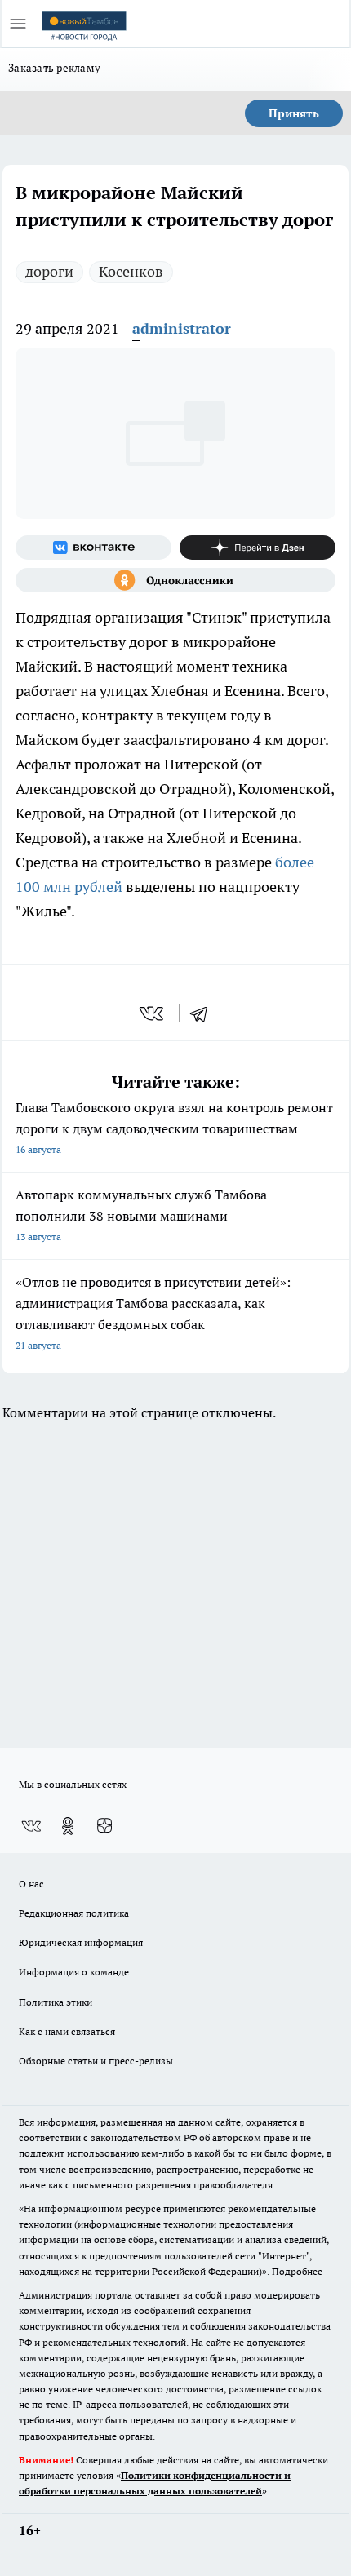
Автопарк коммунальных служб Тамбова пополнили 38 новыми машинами (141, 1215)
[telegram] (204, 1013)
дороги (49, 271)
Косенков (131, 271)
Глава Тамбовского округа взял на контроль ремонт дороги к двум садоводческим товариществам (174, 1127)
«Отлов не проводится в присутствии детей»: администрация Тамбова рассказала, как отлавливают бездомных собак (153, 1312)
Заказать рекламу (54, 68)
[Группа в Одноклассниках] (175, 580)
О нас (31, 1884)
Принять (294, 113)
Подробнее (297, 2271)
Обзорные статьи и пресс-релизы (96, 2061)
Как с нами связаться (67, 2031)
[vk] (153, 1013)
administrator (182, 328)
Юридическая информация (81, 1942)
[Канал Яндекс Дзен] (258, 548)
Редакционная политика (74, 1913)
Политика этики (56, 2002)
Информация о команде (74, 1972)
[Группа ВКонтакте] (93, 548)
